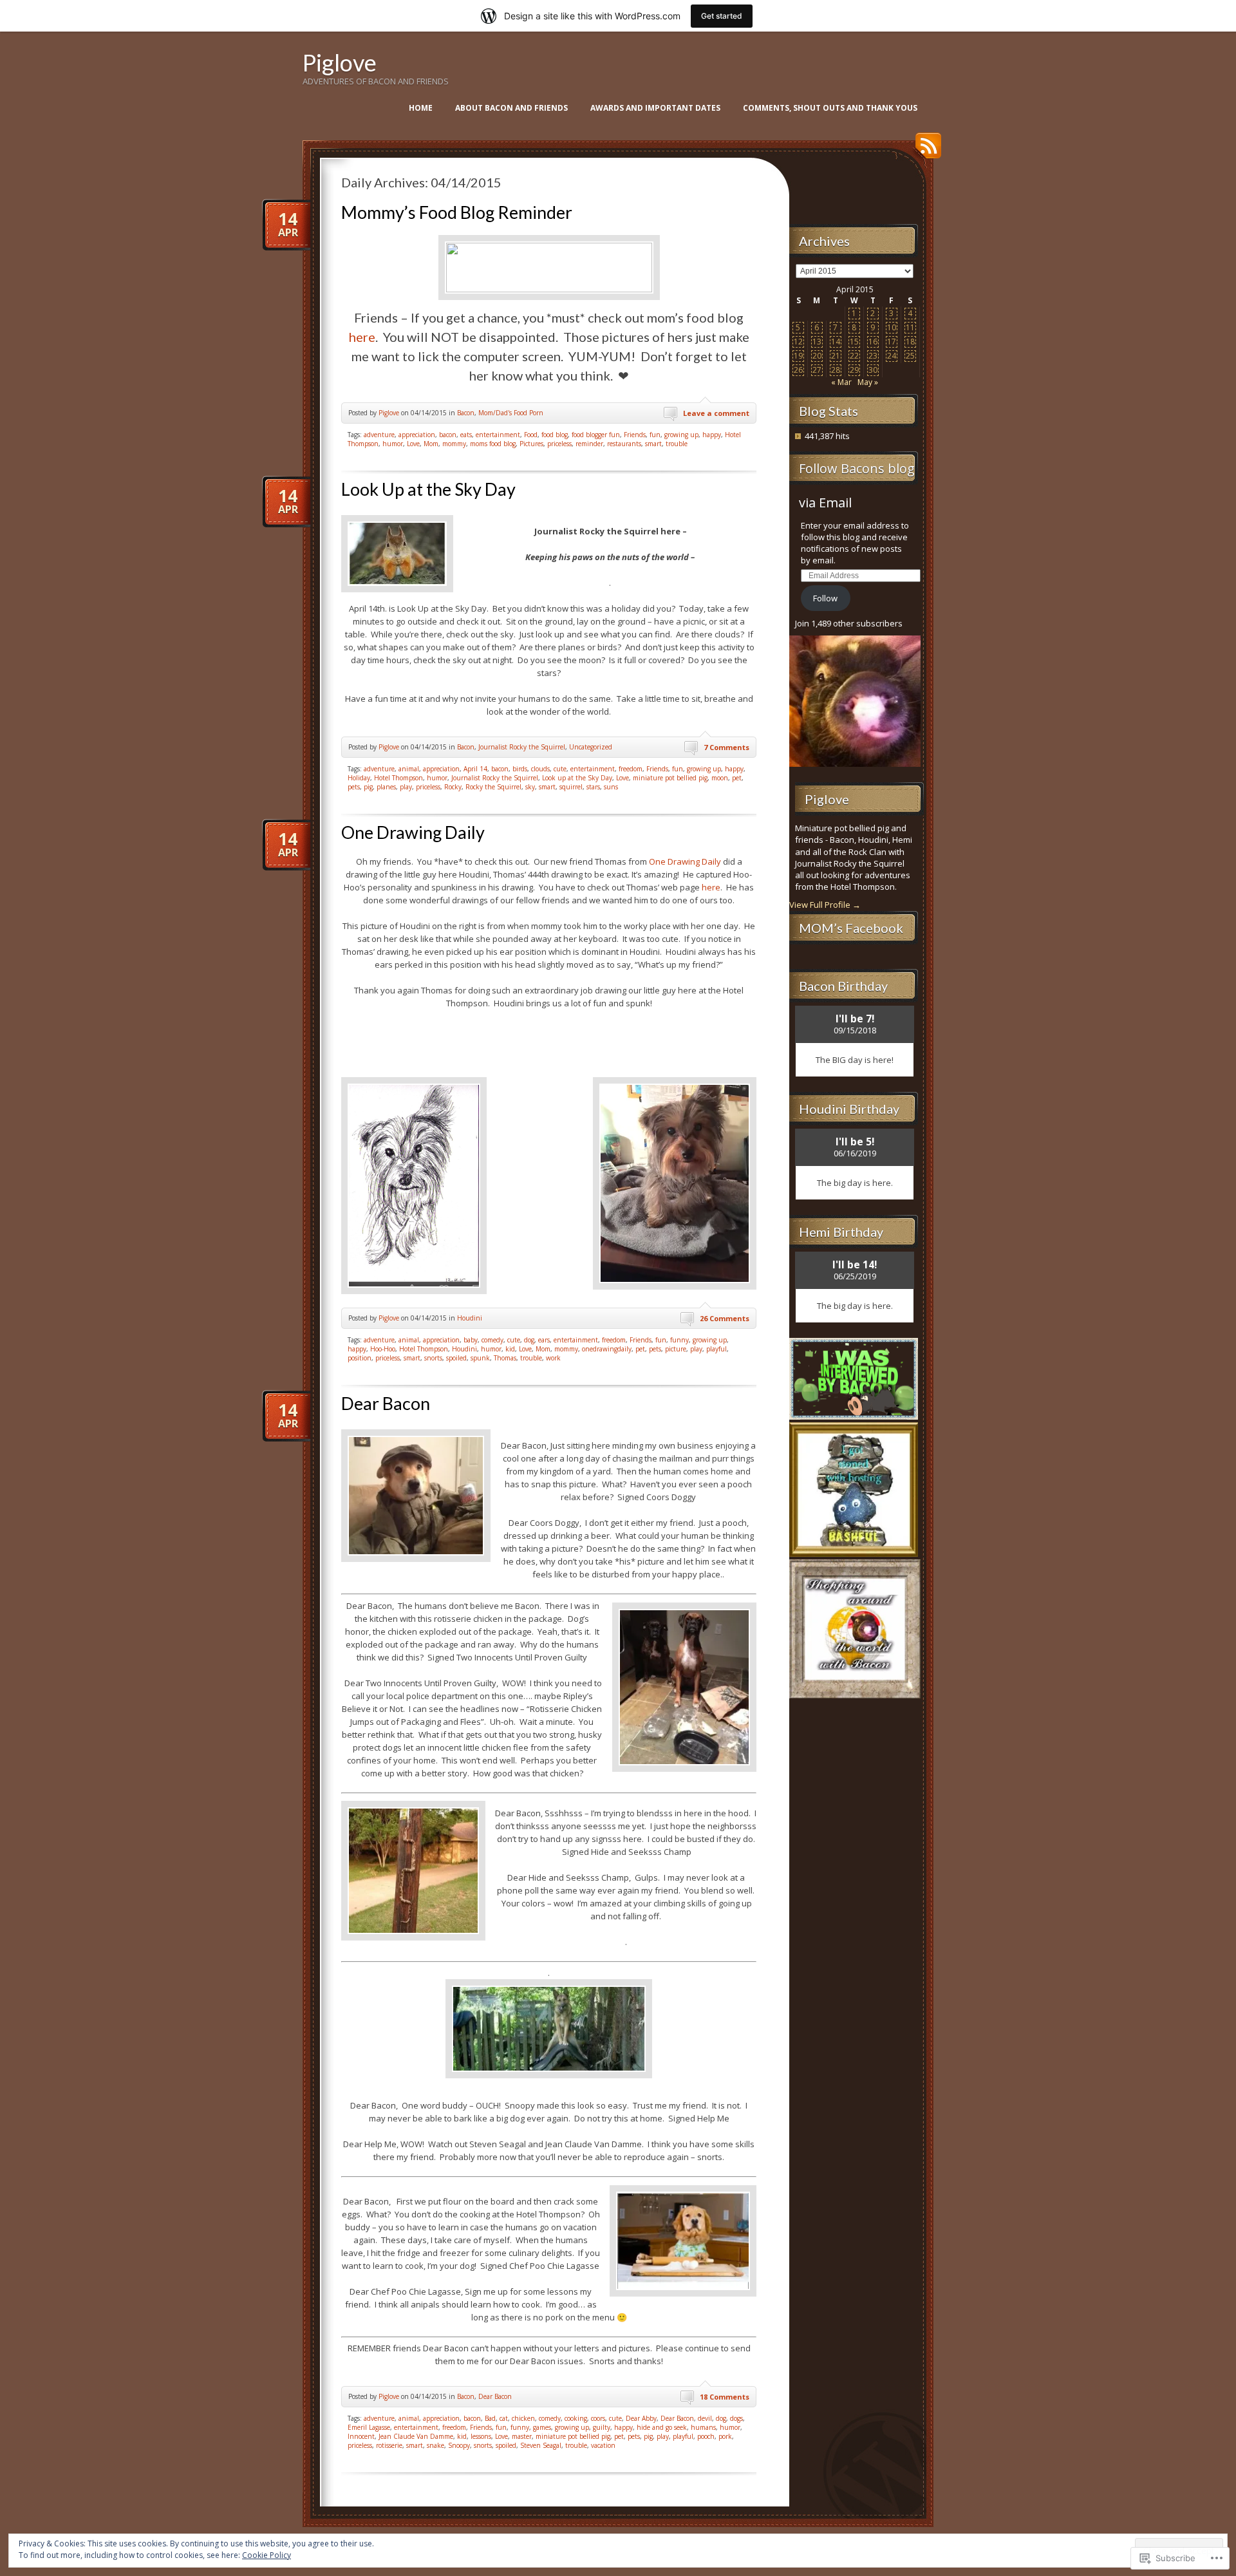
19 (798, 356)
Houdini (470, 1318)
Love (413, 444)
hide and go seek (662, 2427)
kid (510, 1349)
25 (910, 356)
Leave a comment (716, 413)
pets (354, 787)
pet (737, 778)
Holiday (359, 778)
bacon (448, 435)
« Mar (841, 382)
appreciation (417, 435)
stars (593, 787)
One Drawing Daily (413, 832)
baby (471, 1340)
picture (676, 1349)
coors (598, 2418)
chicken (523, 2418)
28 (836, 370)
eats (466, 435)
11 (910, 327)
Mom (431, 444)
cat (504, 2418)
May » (868, 382)
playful (716, 1349)
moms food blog (493, 444)
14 (836, 342)
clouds (540, 769)
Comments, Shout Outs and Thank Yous (830, 108)
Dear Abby (641, 2418)
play (406, 787)
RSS (925, 150)
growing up (681, 435)
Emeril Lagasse (369, 2427)
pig (368, 787)
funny (679, 1340)
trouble (677, 444)
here (362, 337)
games (542, 2427)
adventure (379, 435)
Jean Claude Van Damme (416, 2436)
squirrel (571, 787)
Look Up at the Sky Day (428, 489)
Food (531, 435)
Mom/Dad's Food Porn (511, 413)
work (553, 1358)
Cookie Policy (267, 2555)
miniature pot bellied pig (670, 778)
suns (611, 787)
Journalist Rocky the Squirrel (522, 747)
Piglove (340, 62)
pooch (706, 2436)
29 (854, 370)
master (522, 2436)
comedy (492, 1340)
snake (435, 2445)
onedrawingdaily (607, 1349)
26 (798, 370)
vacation (603, 2445)
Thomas (505, 1358)
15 (854, 342)
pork (725, 2436)
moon (720, 778)
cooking (576, 2418)
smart (653, 444)
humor (393, 444)
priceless (559, 444)
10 (892, 327)
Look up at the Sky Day (577, 778)
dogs (736, 2418)
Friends (635, 435)
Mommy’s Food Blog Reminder (457, 212)
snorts (433, 1358)
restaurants (624, 444)
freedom (631, 769)
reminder (589, 444)
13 (817, 342)
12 (798, 342)
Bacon (466, 413)
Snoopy (459, 2445)
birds (520, 769)
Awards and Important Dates (655, 108)
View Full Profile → (825, 905)
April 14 (475, 769)
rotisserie (389, 2445)
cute (560, 769)
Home (421, 108)
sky (530, 787)
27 (817, 370)
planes (386, 787)
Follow (825, 598)
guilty (602, 2427)
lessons (481, 2436)
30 (873, 370)
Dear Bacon (386, 1403)
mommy (454, 444)
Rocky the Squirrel (493, 787)
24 (892, 356)
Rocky (453, 787)
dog (529, 1340)
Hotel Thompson (398, 778)
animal (409, 769)
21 (836, 356)
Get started (722, 16)
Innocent (361, 2436)
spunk (480, 1358)
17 (892, 342)
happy (712, 435)
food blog (555, 435)
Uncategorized (591, 747)
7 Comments (726, 747)
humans (703, 2427)
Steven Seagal (541, 2445)
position (360, 1358)
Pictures (531, 444)
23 (873, 356)
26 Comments (725, 1318)
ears (544, 1340)
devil (705, 2418)
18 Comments (725, 2397)
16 (873, 342)
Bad (490, 2418)
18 (910, 342)
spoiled (456, 1358)
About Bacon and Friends (511, 108)
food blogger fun (596, 435)
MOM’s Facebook (851, 928)
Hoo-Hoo (383, 1349)
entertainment (498, 435)
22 (854, 356)
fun (655, 435)
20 (817, 356)
